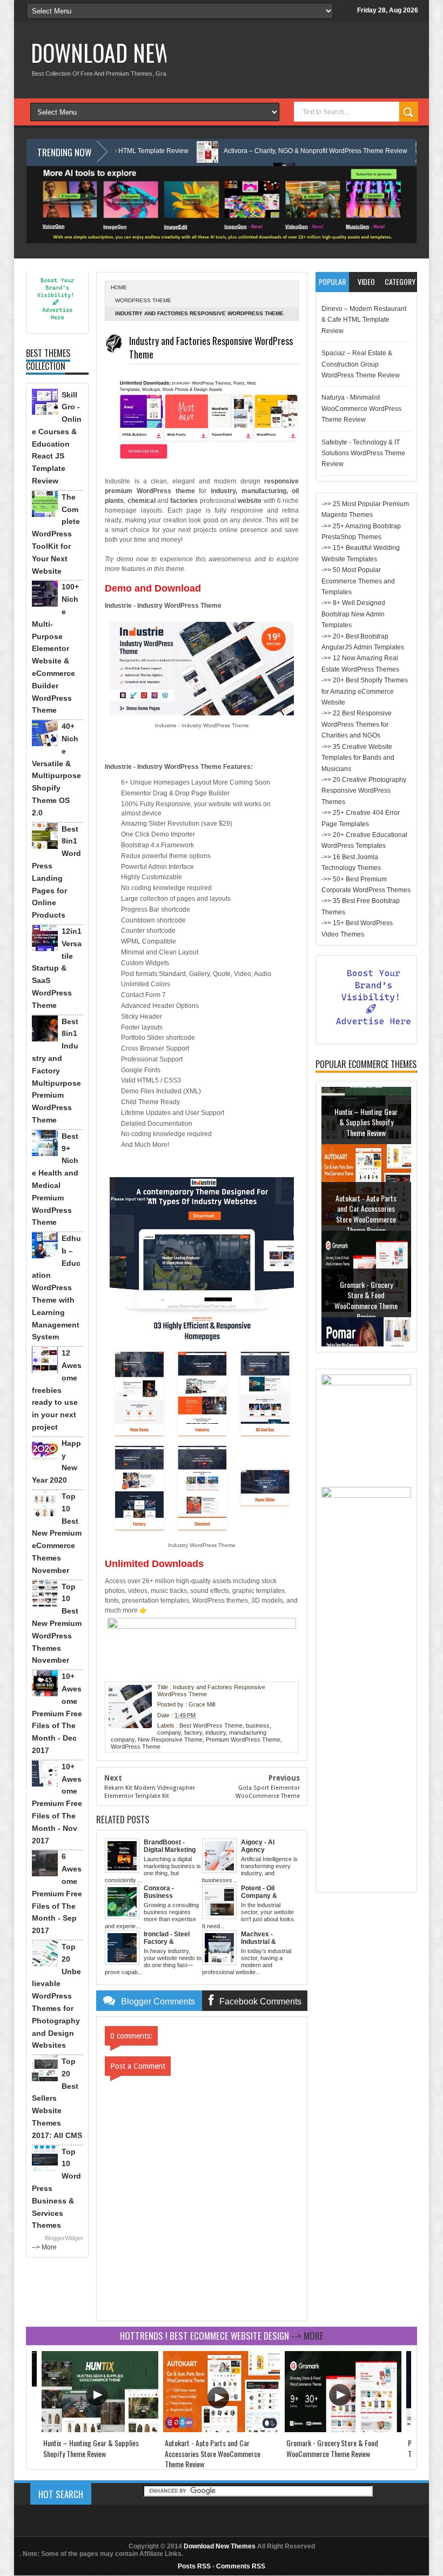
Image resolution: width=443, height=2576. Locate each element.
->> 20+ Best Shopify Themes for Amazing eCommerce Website (365, 691)
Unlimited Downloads (154, 1564)
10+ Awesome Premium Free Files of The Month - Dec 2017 (57, 1713)
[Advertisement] (366, 1724)
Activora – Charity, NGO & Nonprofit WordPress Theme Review (246, 151)
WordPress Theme (143, 300)
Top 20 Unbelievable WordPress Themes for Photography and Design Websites (56, 1996)
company (169, 1732)
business (258, 1725)
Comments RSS (241, 2566)
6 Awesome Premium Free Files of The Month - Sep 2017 (57, 1893)
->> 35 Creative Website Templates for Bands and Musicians (358, 758)
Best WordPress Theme (211, 1725)
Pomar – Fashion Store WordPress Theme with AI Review (366, 1324)
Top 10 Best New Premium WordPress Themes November (57, 1624)
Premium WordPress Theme (243, 1740)
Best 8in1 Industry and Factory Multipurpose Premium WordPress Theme (56, 1071)
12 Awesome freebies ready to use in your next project (57, 1390)
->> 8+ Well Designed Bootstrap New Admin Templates (353, 614)
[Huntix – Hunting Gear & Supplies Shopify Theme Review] (100, 2430)
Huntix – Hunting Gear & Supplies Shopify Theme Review (91, 2448)
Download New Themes (137, 52)
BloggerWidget (64, 2238)
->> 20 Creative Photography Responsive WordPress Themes (364, 791)
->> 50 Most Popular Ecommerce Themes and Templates (358, 581)
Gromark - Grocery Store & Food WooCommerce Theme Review (366, 1243)
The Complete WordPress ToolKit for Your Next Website (56, 534)
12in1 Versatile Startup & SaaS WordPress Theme (57, 968)
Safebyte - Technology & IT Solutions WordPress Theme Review (363, 453)
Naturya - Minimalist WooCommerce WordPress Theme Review (361, 409)
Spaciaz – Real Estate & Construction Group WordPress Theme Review (361, 364)
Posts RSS (194, 2566)
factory (193, 1732)
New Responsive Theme (170, 1740)
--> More (44, 2247)
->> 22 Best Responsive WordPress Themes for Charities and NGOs (357, 724)
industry (216, 1732)
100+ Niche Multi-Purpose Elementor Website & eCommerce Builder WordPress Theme (55, 648)
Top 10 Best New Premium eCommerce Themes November (57, 1533)
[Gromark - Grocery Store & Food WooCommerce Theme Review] (343, 2430)
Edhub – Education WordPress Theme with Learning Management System (56, 1287)
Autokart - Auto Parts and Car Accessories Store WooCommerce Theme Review (366, 1157)
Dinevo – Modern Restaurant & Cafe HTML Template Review (364, 320)
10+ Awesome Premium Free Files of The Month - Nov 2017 (57, 1804)
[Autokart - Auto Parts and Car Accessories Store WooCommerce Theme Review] (222, 2430)
